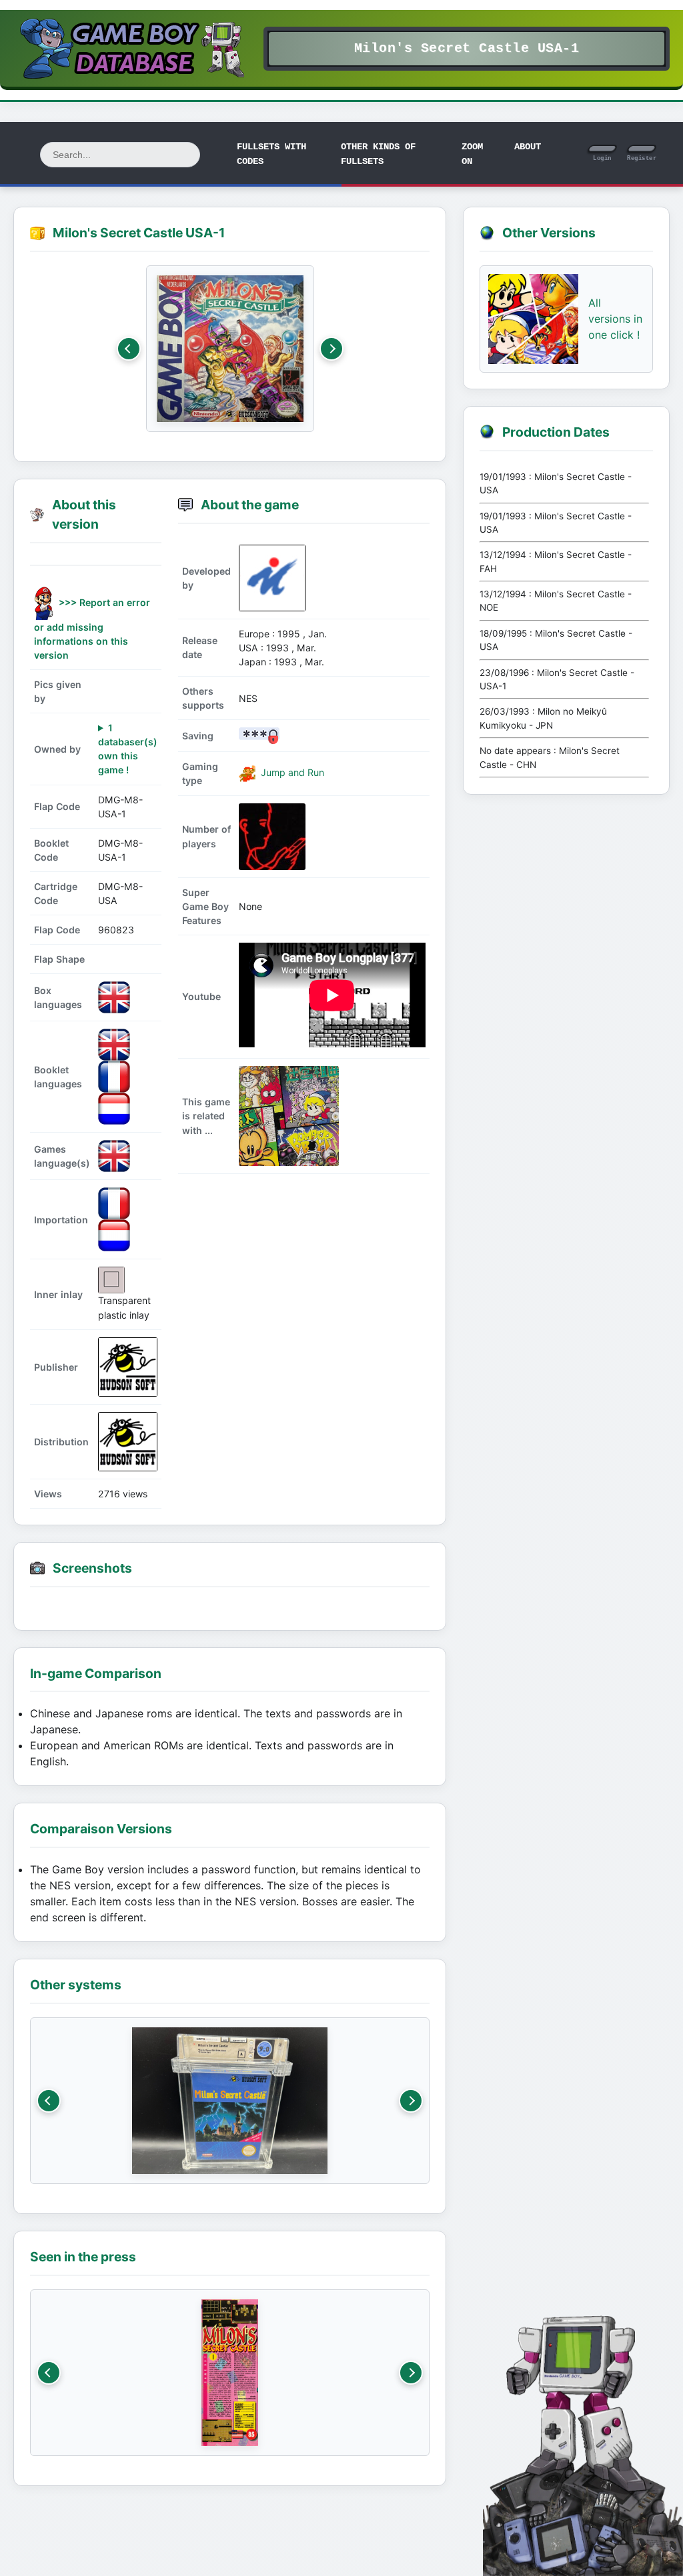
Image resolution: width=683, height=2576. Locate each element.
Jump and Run (291, 772)
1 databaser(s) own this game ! (128, 749)
